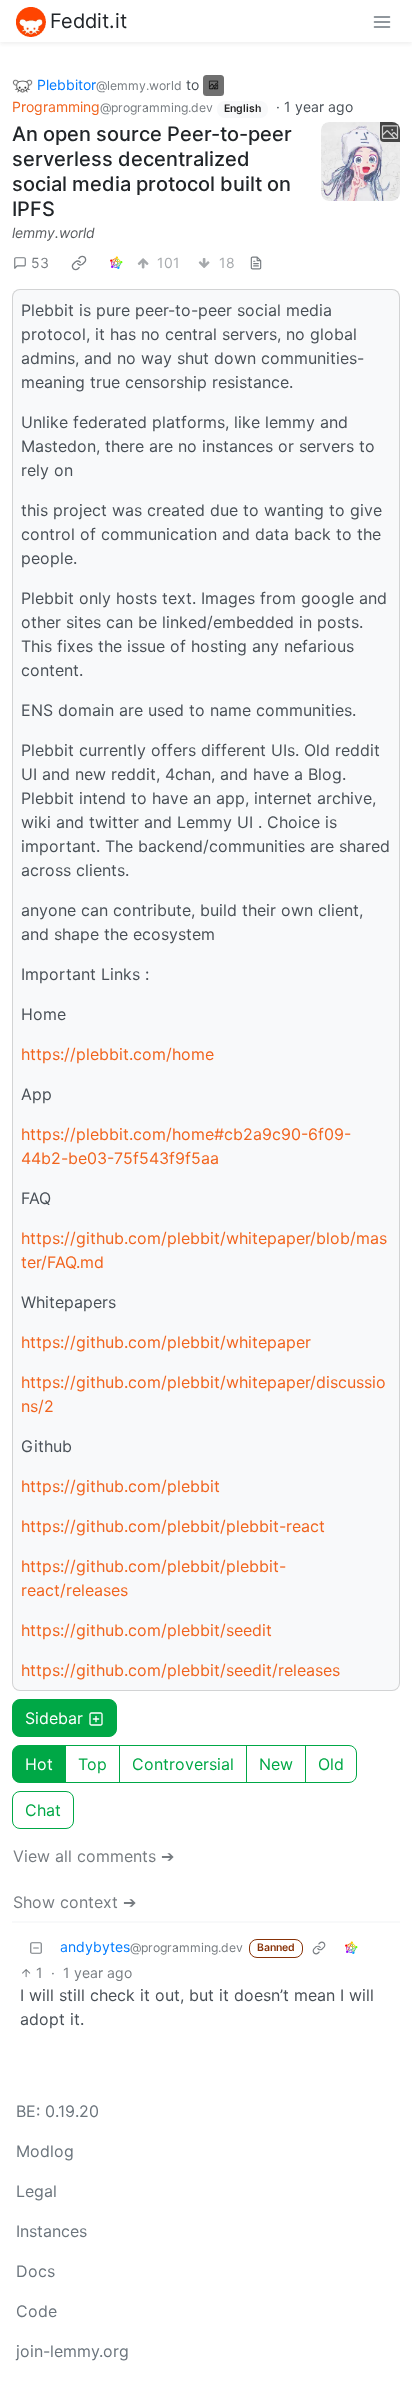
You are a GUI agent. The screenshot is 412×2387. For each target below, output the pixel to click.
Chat (43, 1810)
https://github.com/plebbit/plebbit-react (173, 1526)
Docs (35, 2271)
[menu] (382, 21)
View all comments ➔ (93, 1856)
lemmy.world (53, 232)
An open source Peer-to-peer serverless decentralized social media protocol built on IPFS (152, 171)
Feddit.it (88, 21)
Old (331, 1764)
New (276, 1764)
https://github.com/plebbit (120, 1486)
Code (36, 2311)
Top (92, 1764)
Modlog (45, 2151)
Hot (39, 1764)
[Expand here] (360, 161)
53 (40, 262)
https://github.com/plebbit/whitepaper (166, 1342)
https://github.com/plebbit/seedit (146, 1630)
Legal (36, 2191)
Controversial (183, 1764)
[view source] (256, 262)
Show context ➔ (74, 1902)
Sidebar (54, 1718)
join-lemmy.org (72, 2351)
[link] (79, 262)
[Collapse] (36, 1946)
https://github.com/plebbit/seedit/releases (180, 1670)
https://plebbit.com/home (117, 1054)
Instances (51, 2231)
